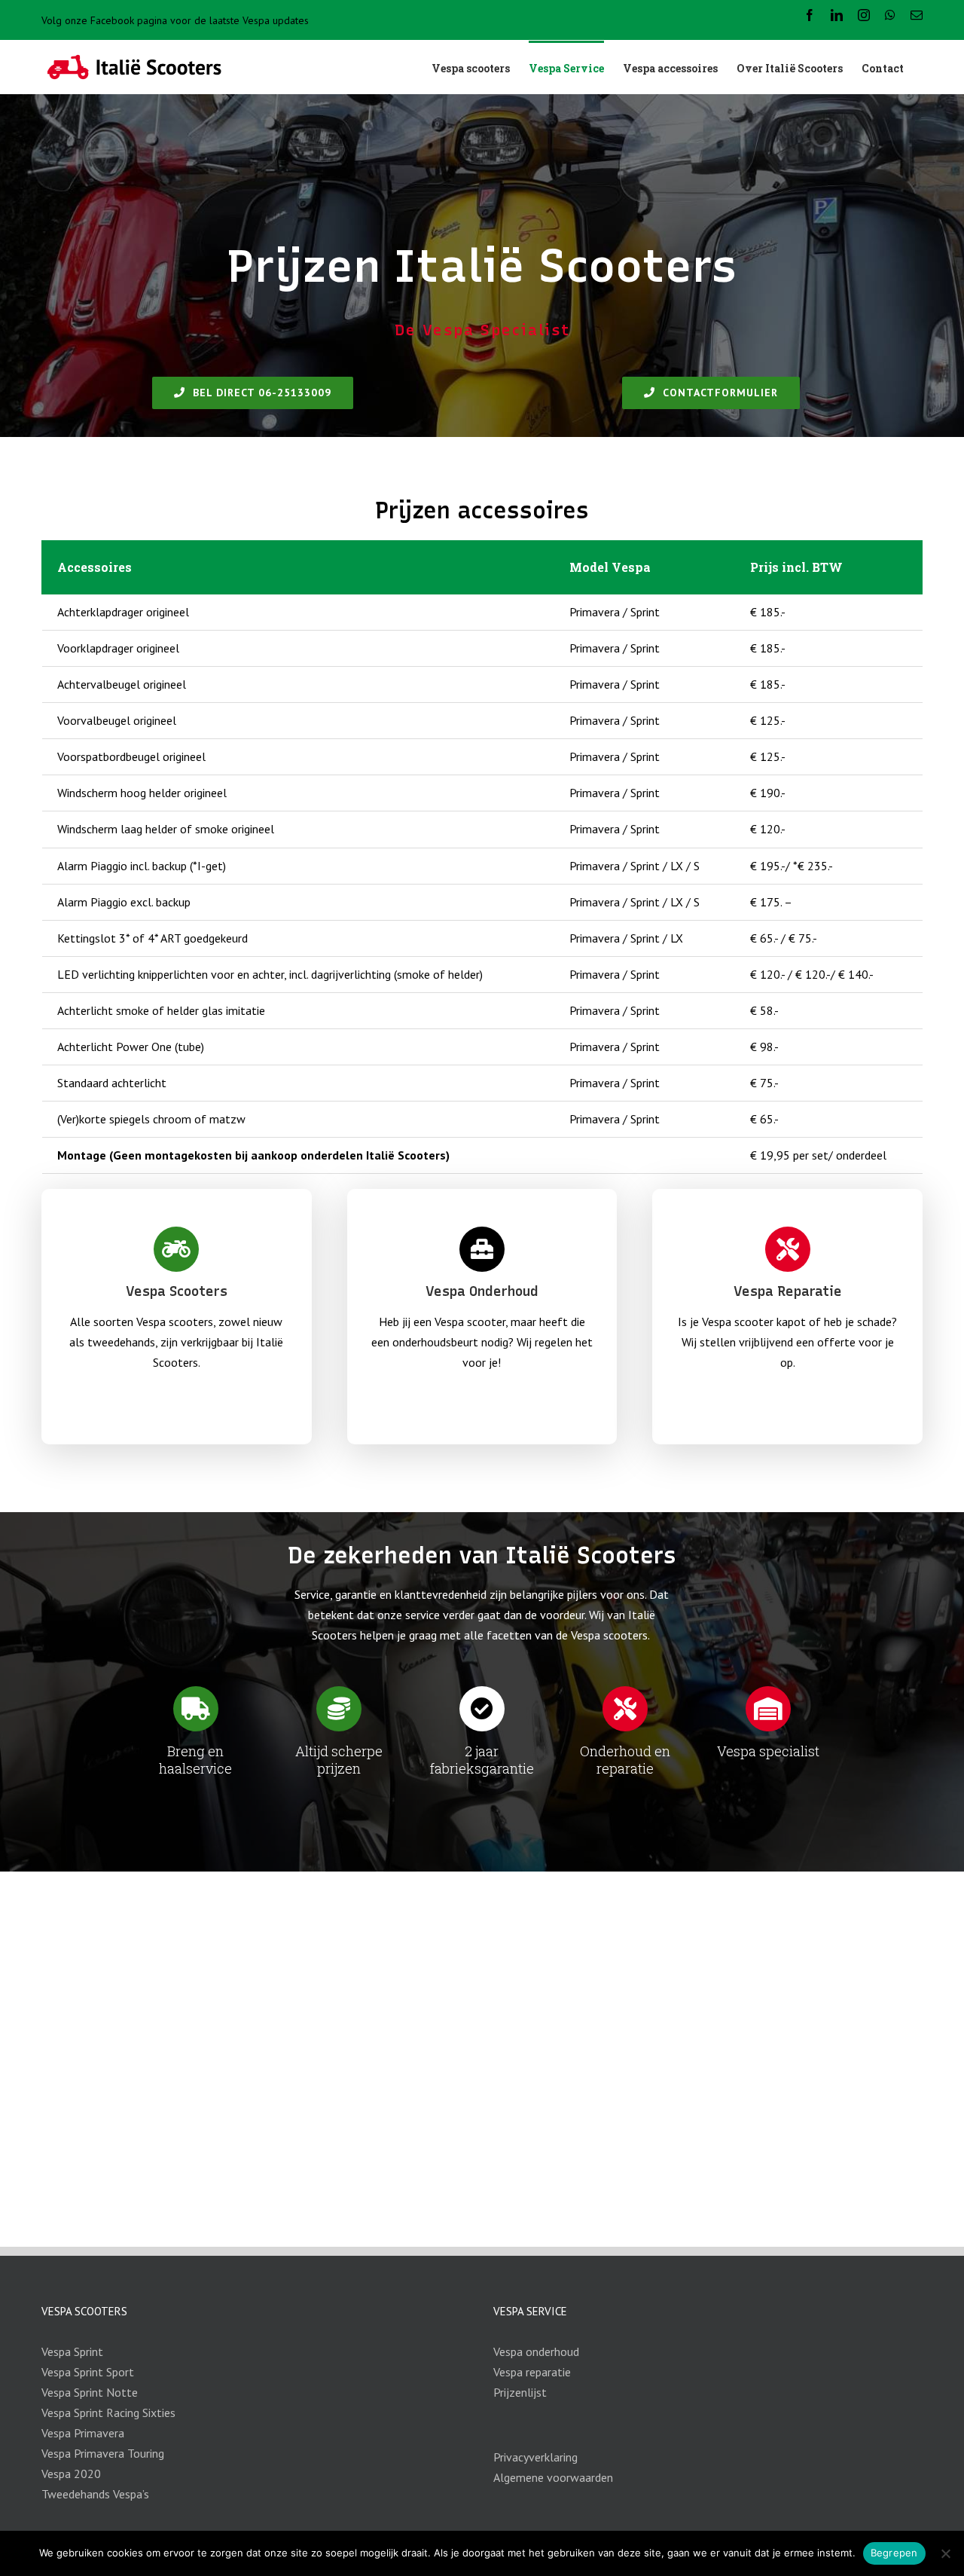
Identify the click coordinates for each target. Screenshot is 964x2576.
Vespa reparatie (532, 2372)
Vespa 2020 (71, 2474)
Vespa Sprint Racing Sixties (108, 2413)
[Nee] (945, 2553)
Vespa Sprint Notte (90, 2392)
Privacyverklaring (535, 2457)
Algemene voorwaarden (553, 2477)
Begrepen (894, 2553)
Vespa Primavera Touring (103, 2453)
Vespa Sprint (72, 2351)
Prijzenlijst (520, 2392)
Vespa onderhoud (536, 2351)
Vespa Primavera (83, 2433)
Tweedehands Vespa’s (95, 2494)
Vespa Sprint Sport (88, 2372)
